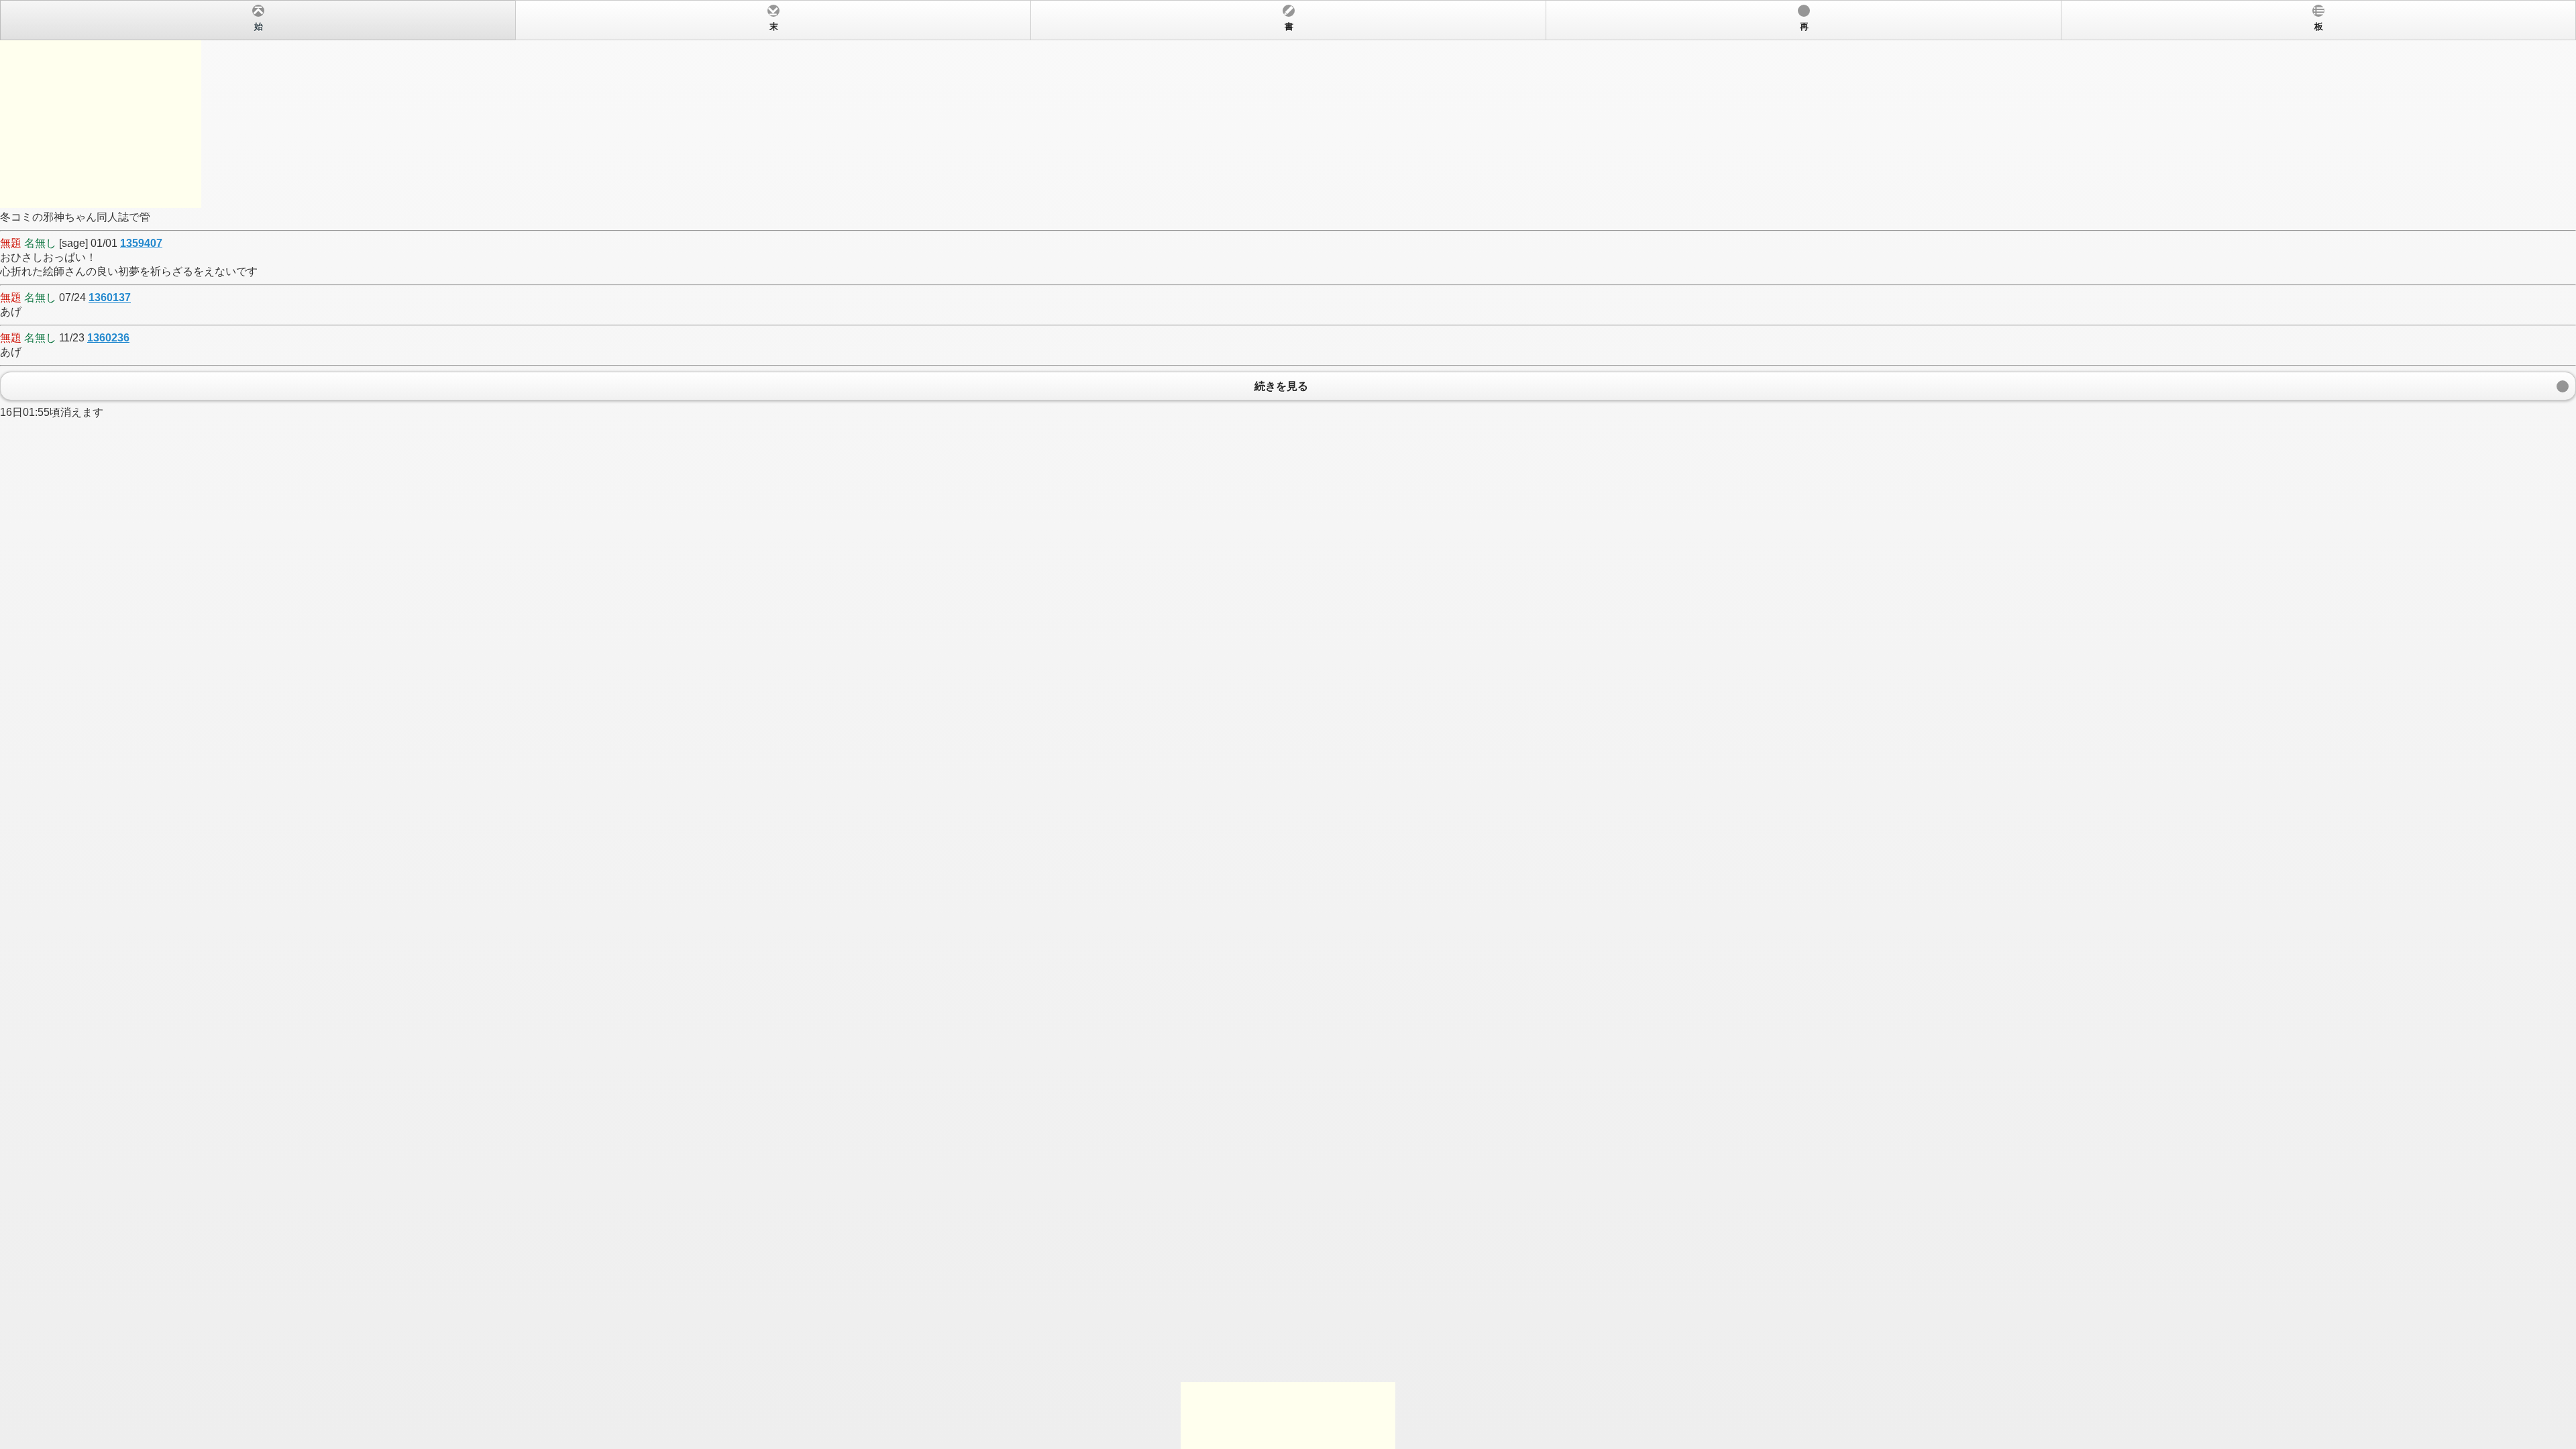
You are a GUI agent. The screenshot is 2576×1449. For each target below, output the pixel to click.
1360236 (108, 338)
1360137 (110, 298)
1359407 (141, 243)
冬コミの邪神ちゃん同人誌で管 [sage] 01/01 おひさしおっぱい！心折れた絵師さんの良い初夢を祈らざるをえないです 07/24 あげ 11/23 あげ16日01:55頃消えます (1162, 220)
